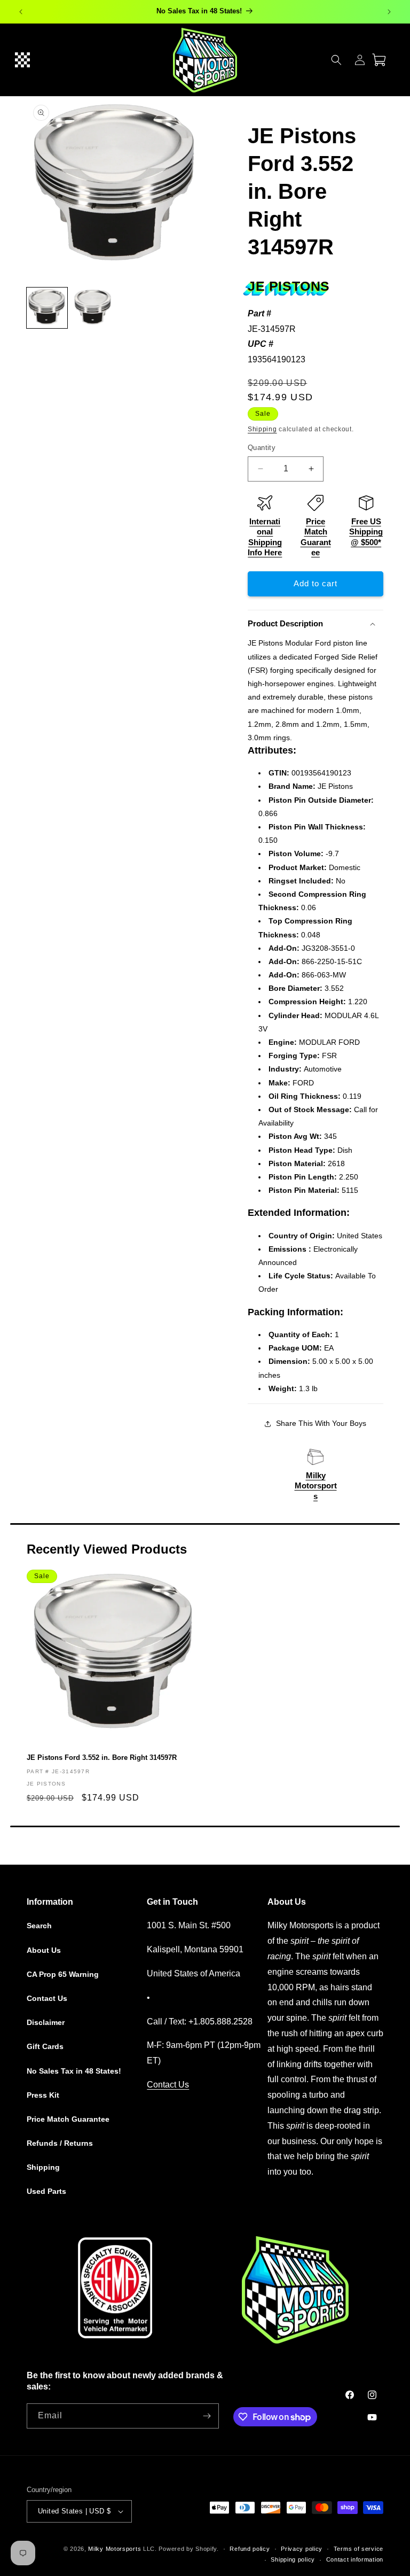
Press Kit (43, 2095)
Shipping (262, 429)
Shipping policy (293, 2559)
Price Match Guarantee (68, 2119)
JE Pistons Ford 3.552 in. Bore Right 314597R (102, 1758)
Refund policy (250, 2549)
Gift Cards (45, 2046)
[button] (22, 60)
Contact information (355, 2559)
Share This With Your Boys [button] (321, 1423)
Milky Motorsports (316, 1486)
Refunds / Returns (60, 2143)
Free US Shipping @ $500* (366, 532)
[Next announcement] (389, 12)
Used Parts (46, 2191)
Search (39, 1926)
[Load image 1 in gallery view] (47, 308)
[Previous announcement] (21, 12)
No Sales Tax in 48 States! (74, 2071)
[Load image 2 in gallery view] (93, 308)
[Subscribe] (207, 2416)
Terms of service (358, 2549)
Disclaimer (46, 2022)
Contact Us (47, 1998)
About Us (44, 1950)
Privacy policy (302, 2549)
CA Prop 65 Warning (63, 1974)
